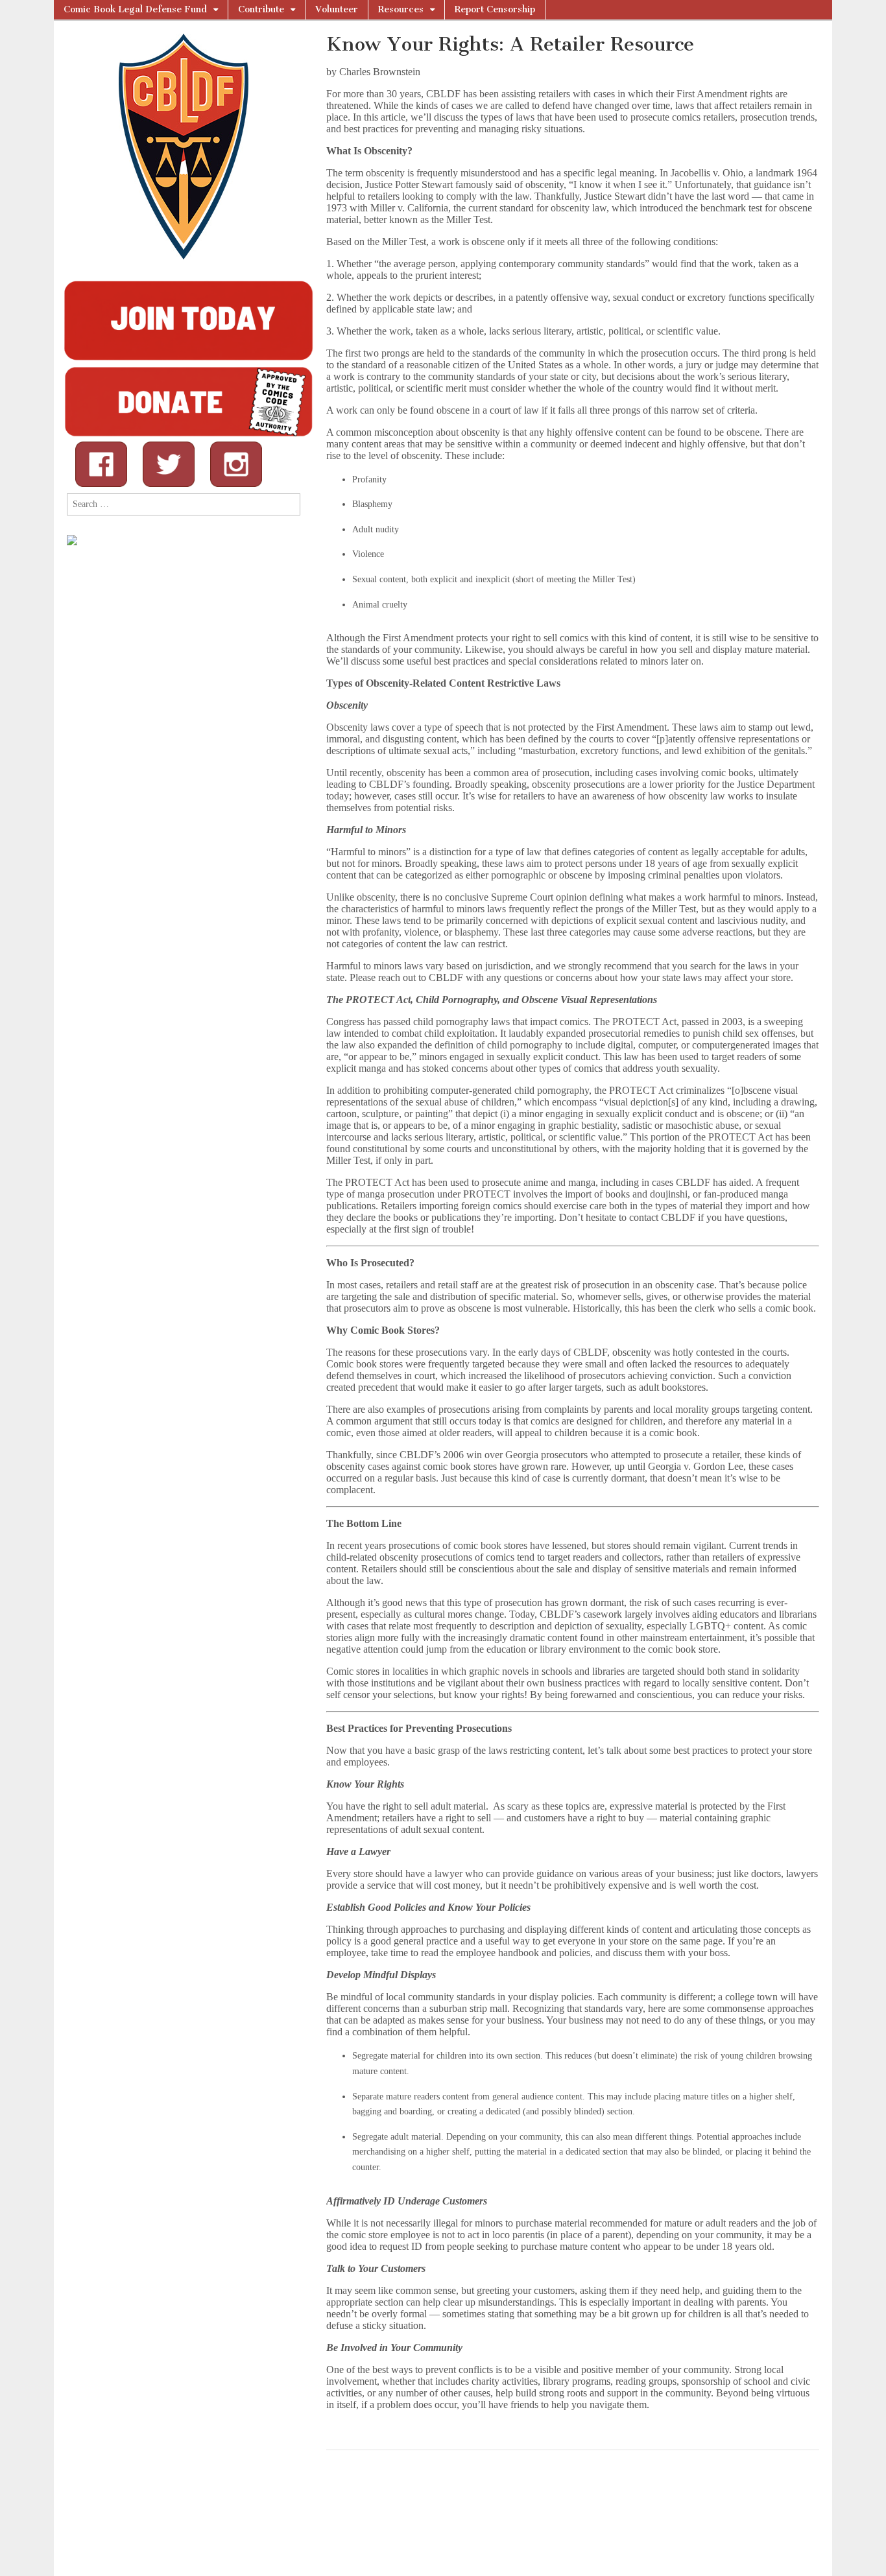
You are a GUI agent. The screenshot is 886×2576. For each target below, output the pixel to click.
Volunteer (337, 9)
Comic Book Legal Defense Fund (135, 9)
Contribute (261, 9)
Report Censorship (495, 9)
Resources (401, 9)
